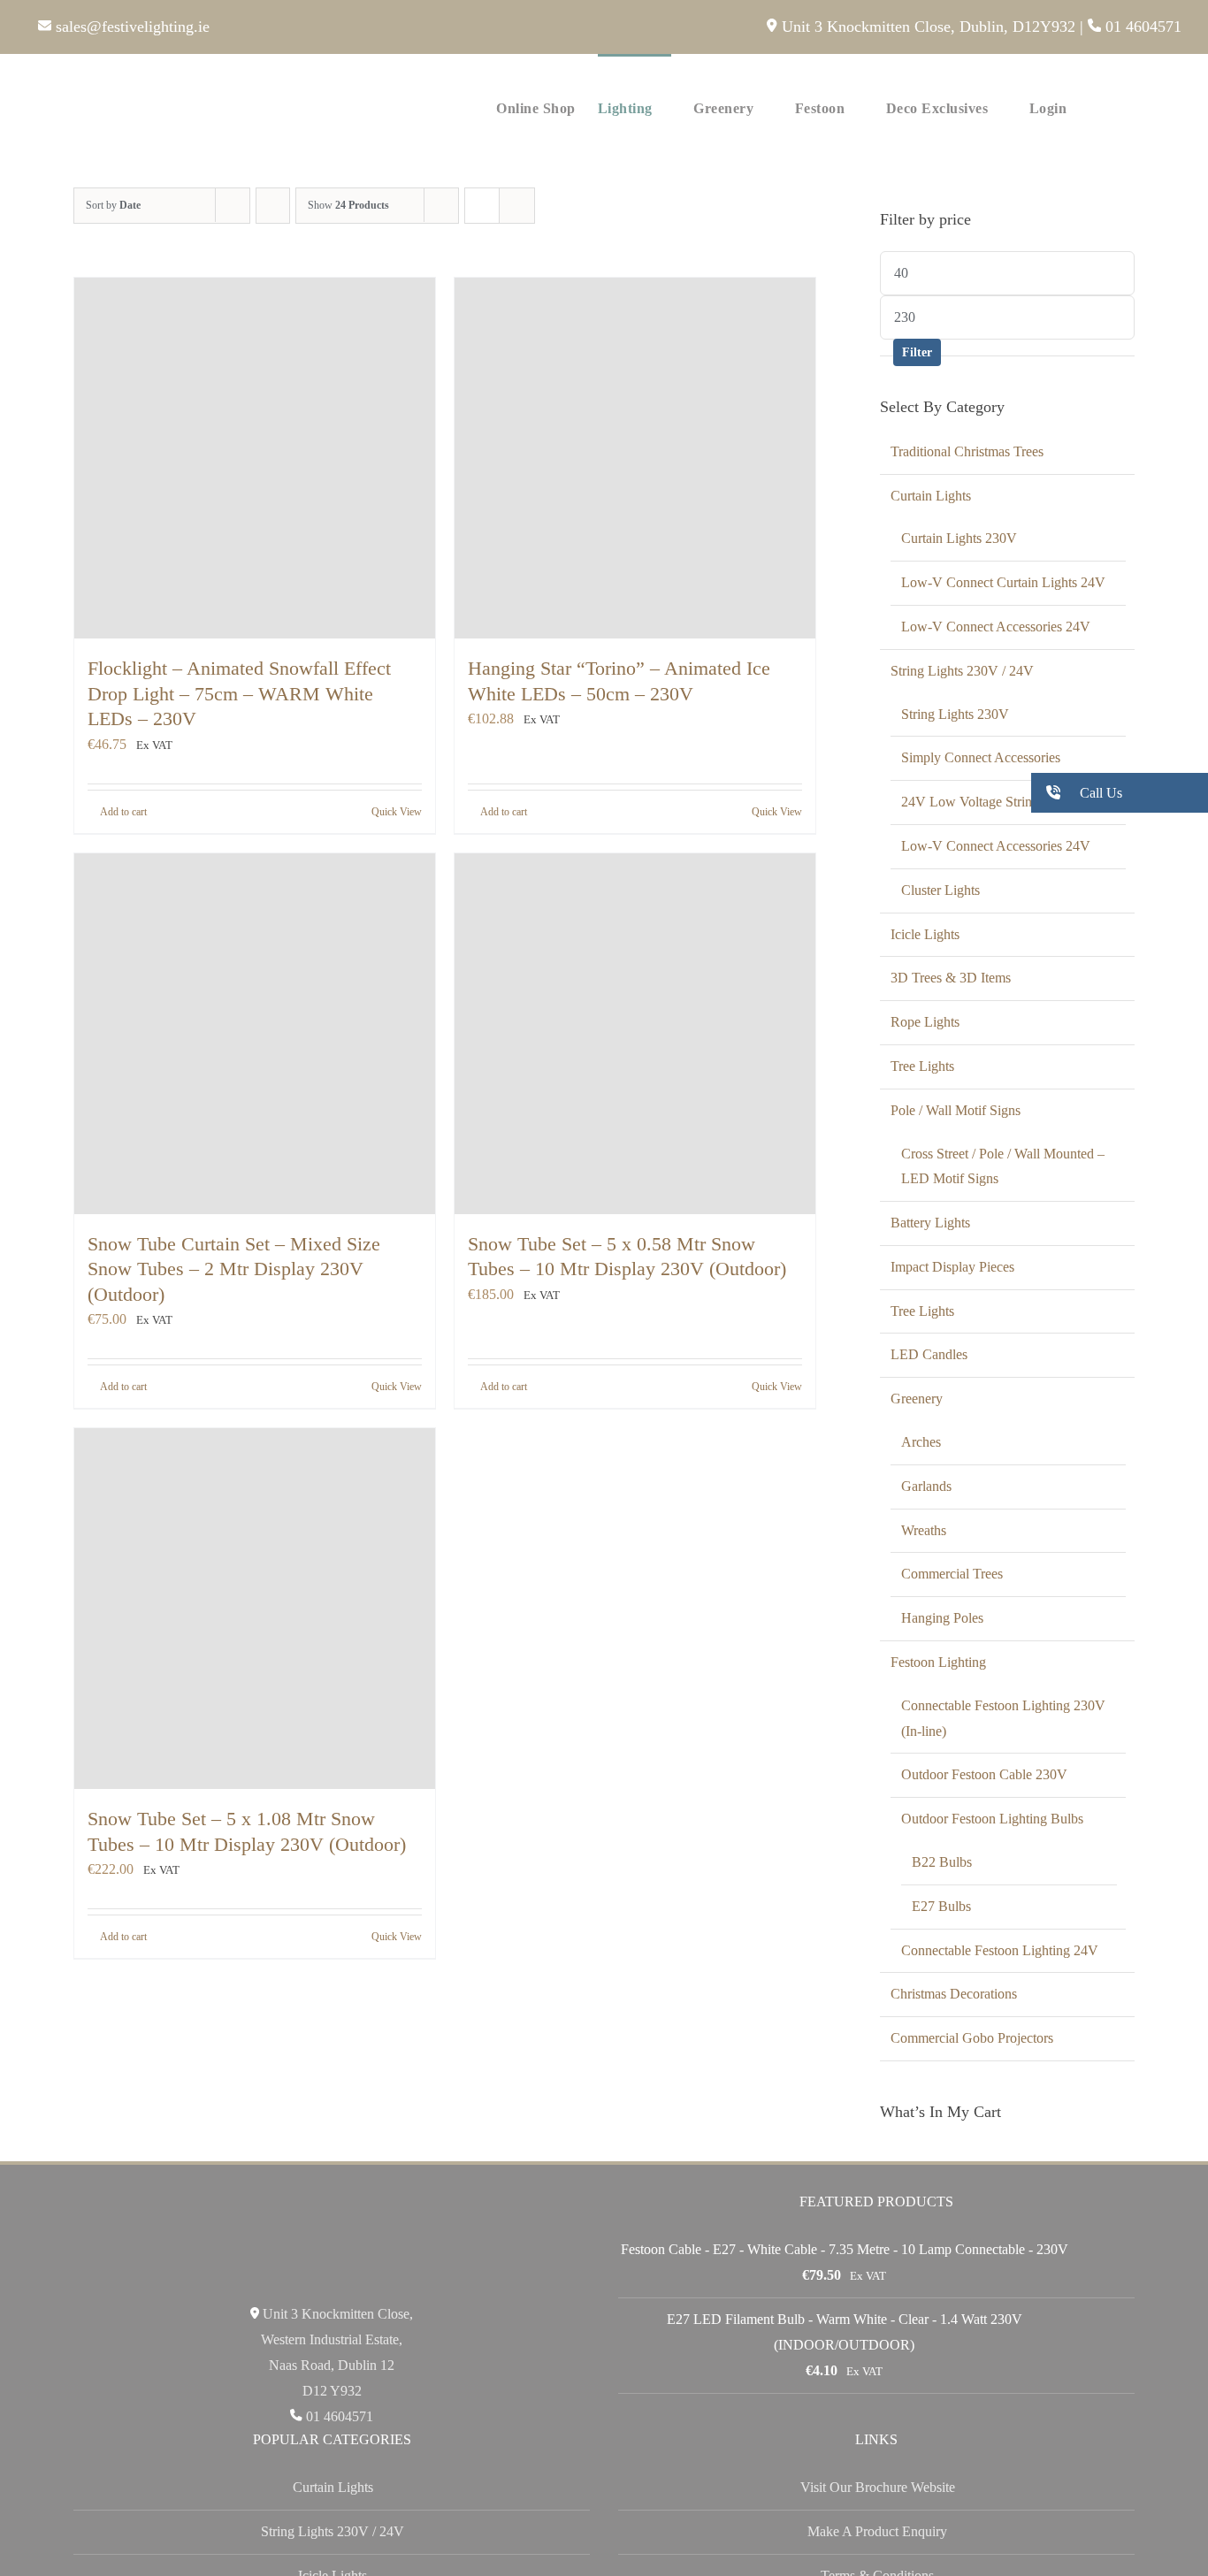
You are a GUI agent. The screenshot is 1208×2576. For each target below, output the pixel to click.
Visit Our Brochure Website (878, 2487)
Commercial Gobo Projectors (972, 2038)
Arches (921, 1442)
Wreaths (924, 1530)
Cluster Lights (940, 890)
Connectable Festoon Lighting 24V (1000, 1950)
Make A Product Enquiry (877, 2531)
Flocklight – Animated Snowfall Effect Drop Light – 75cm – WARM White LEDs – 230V (239, 693)
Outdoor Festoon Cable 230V (984, 1774)
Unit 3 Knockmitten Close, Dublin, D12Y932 (926, 27)
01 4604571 (1141, 27)
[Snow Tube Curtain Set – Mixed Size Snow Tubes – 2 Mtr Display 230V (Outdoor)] (255, 1034)
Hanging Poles (942, 1618)
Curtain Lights (931, 496)
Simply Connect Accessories (981, 757)
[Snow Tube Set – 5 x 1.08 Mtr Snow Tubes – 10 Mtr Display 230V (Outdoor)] (255, 1609)
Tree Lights (922, 1066)
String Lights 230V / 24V (962, 671)
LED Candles (929, 1354)
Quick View (397, 812)
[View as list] (517, 206)
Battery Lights (930, 1223)
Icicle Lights (925, 934)
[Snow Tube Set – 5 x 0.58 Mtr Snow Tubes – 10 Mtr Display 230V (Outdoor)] (635, 1034)
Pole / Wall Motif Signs (956, 1110)
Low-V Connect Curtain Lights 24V (1003, 582)
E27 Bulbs (941, 1906)
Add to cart (123, 812)
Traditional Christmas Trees (967, 451)
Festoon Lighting (938, 1662)
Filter (917, 352)
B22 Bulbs (942, 1862)
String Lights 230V (955, 714)
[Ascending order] (273, 206)
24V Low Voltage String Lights (990, 802)
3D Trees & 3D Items (951, 978)
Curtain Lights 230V (959, 538)
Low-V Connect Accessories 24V (996, 627)
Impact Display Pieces (952, 1267)
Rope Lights (925, 1022)
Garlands (926, 1486)
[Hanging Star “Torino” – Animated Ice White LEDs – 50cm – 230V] (635, 458)
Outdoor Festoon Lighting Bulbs (992, 1819)
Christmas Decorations (954, 1994)
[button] (1154, 107)
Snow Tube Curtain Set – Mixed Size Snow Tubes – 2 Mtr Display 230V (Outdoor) (234, 1269)
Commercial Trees (952, 1574)
